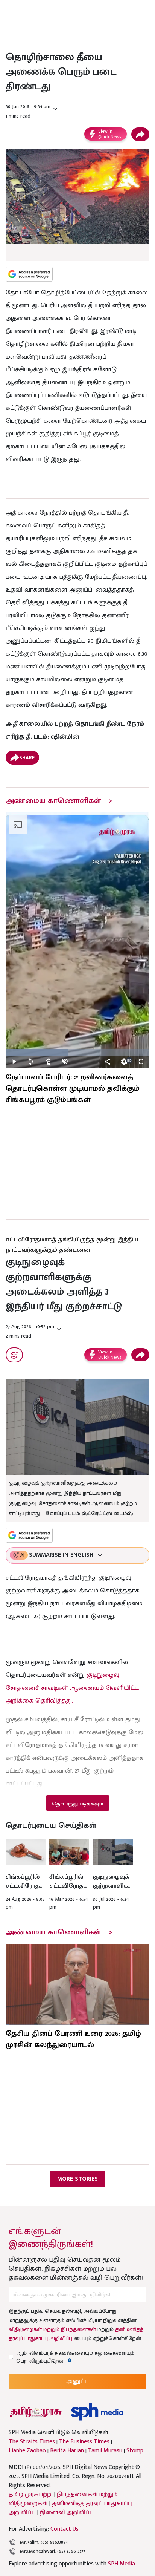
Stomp (135, 2451)
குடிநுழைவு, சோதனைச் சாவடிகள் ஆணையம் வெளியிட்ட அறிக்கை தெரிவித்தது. (72, 1688)
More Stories (77, 2179)
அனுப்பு (77, 2381)
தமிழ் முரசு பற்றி (31, 2494)
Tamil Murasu (105, 2451)
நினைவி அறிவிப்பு (67, 2512)
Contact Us (65, 2529)
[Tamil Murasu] (36, 2412)
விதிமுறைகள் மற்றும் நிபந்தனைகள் (52, 2329)
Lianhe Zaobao (27, 2451)
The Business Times (84, 2442)
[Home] (97, 2412)
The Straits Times (32, 2442)
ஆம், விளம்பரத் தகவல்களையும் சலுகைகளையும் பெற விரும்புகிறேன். (75, 2357)
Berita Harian (67, 2451)
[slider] (77, 1052)
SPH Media (122, 2564)
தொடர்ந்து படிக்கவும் (77, 1804)
